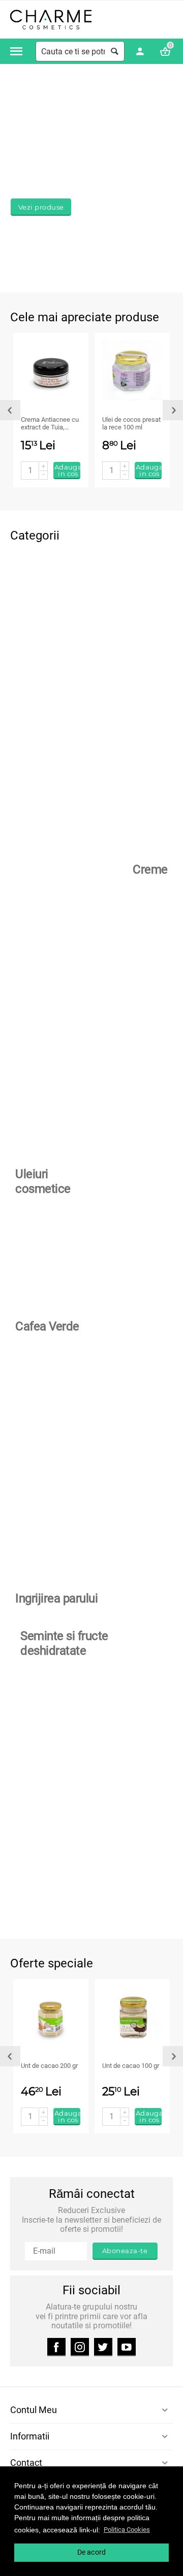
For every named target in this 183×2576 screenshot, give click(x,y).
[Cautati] (114, 51)
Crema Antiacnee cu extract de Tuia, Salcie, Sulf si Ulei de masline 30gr (50, 424)
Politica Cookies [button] (127, 2530)
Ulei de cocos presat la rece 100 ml (131, 424)
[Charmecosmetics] (51, 19)
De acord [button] (91, 2552)
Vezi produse (41, 207)
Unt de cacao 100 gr (131, 2066)
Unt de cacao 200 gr (49, 2066)
